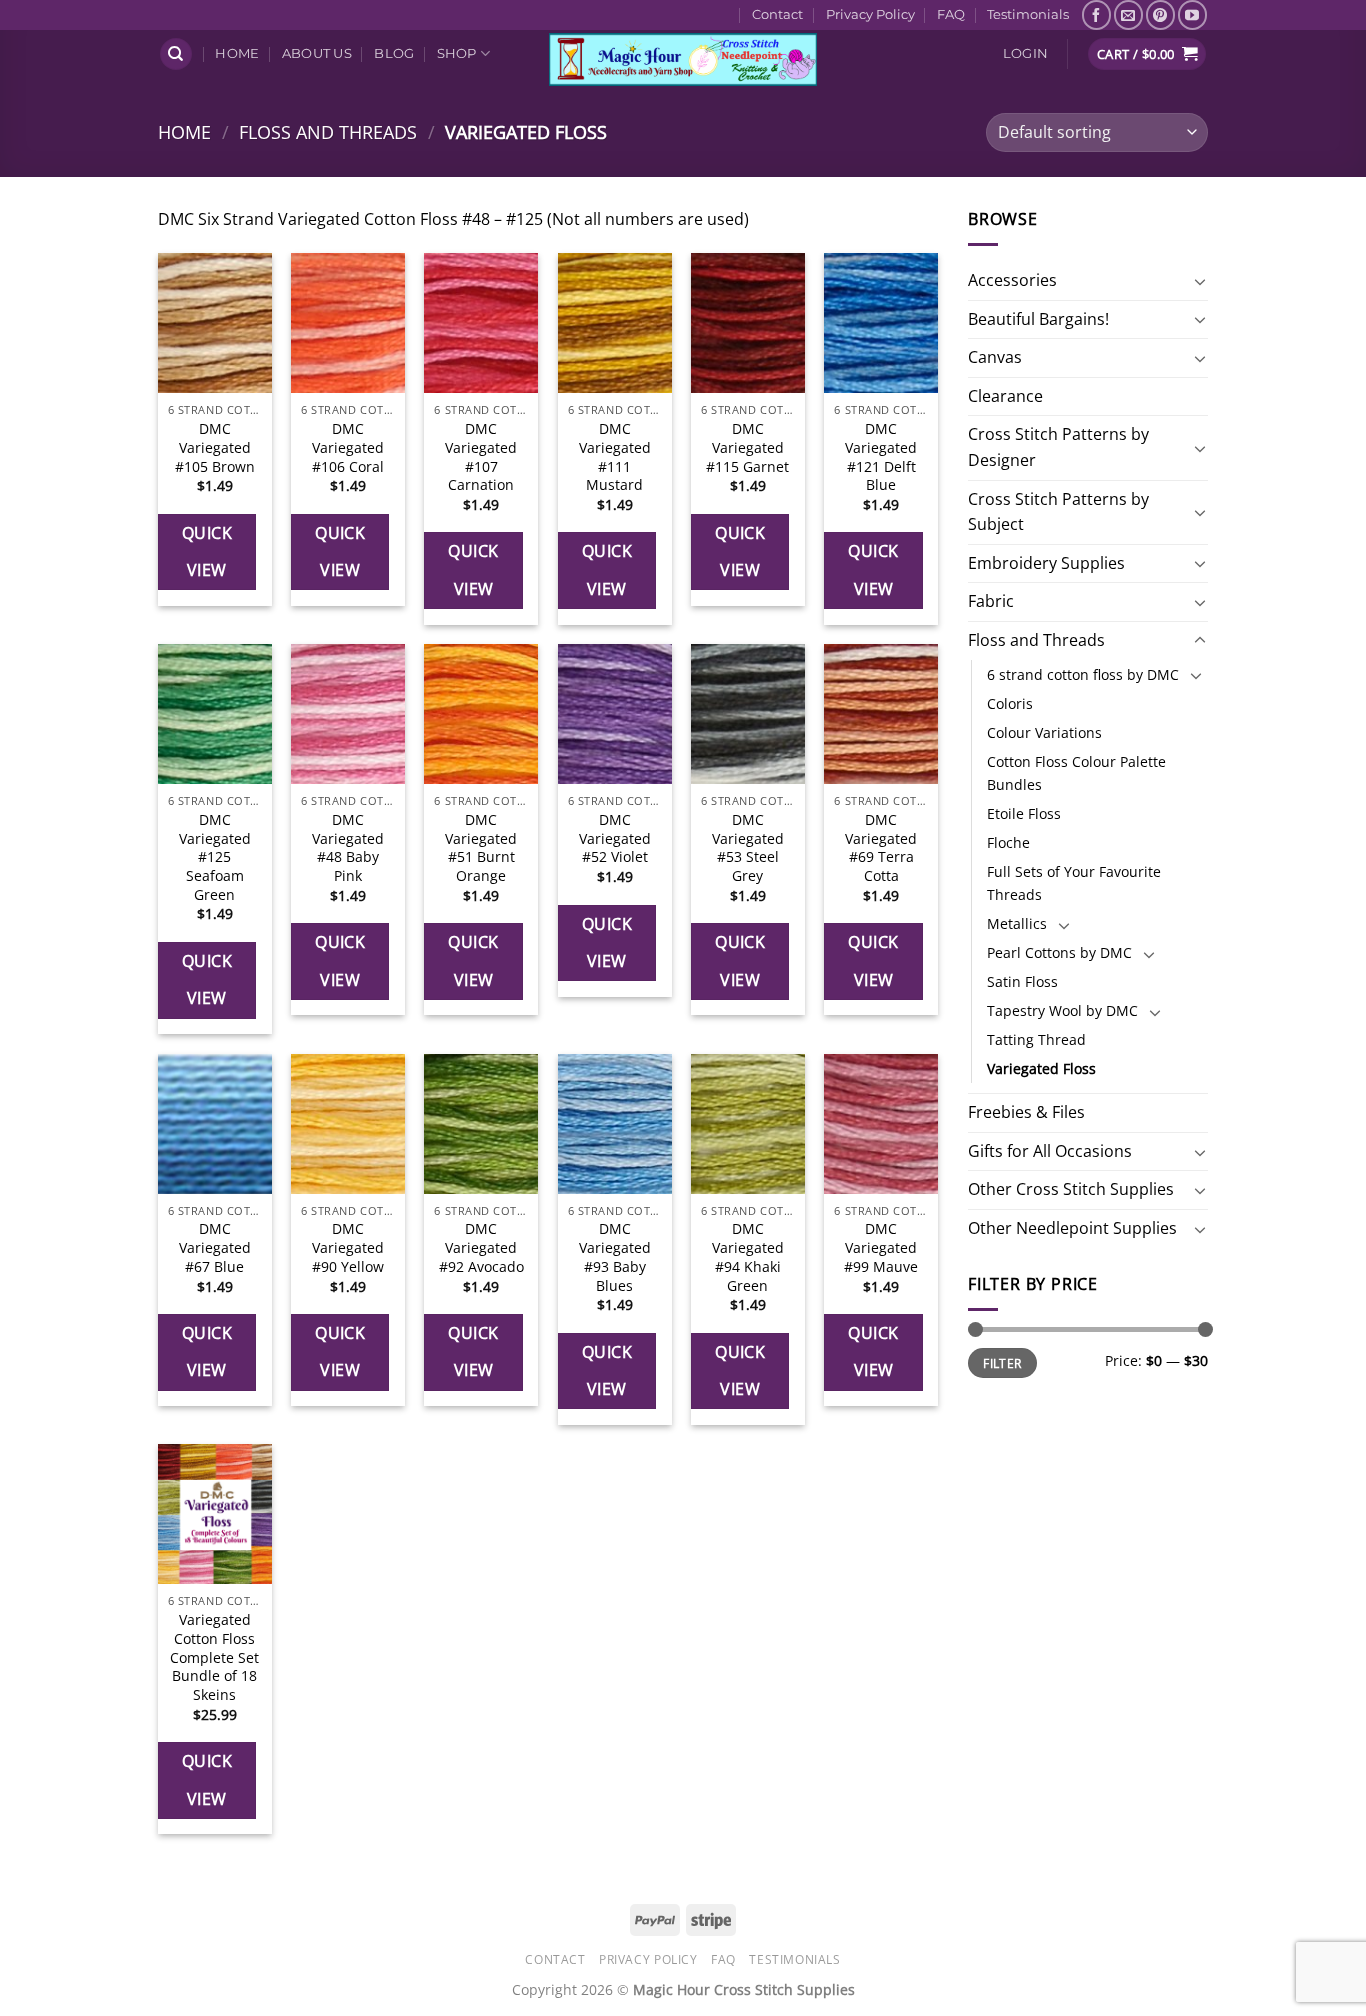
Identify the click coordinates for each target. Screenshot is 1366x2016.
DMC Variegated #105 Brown (215, 447)
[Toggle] (1200, 281)
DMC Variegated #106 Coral (348, 447)
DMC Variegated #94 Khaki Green (748, 1257)
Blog (394, 53)
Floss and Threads (328, 131)
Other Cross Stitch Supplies (1071, 1189)
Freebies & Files (1026, 1112)
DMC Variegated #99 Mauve (881, 1247)
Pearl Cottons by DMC (1059, 952)
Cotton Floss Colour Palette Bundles (1076, 773)
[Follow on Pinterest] (1160, 14)
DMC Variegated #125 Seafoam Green (215, 857)
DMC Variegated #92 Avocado (481, 1247)
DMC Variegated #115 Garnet (747, 447)
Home (237, 53)
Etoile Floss (1024, 813)
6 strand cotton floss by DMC (1083, 674)
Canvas (995, 357)
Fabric (991, 601)
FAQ (951, 14)
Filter (1002, 1363)
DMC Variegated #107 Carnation (481, 457)
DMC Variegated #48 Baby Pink (348, 848)
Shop (457, 53)
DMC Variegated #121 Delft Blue (881, 457)
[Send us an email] (1128, 14)
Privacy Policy (870, 14)
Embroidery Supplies (1046, 563)
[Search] (176, 54)
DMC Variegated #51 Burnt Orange (481, 848)
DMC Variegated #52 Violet (615, 838)
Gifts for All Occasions (1050, 1151)
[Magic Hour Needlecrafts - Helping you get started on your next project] (683, 59)
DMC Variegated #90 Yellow (348, 1247)
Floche (1008, 842)
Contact (777, 14)
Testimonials (1028, 14)
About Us (317, 53)
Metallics (1017, 923)
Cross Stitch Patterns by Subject (1058, 512)
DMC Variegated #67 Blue (215, 1247)
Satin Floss (1022, 981)
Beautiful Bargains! (1038, 319)
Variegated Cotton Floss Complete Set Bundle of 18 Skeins (214, 1657)
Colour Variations (1044, 732)
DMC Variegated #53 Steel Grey (748, 848)
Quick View (207, 551)
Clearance (1005, 396)
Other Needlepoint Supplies (1072, 1228)
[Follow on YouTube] (1192, 14)
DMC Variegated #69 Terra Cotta (881, 848)
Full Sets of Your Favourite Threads (1074, 883)
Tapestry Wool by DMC (1062, 1010)
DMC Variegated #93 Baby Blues (615, 1257)
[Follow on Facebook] (1096, 14)
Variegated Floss (1041, 1068)
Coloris (1010, 703)
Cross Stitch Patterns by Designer (1058, 447)
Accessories (1012, 280)
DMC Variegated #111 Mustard (615, 457)
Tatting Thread (1036, 1039)
